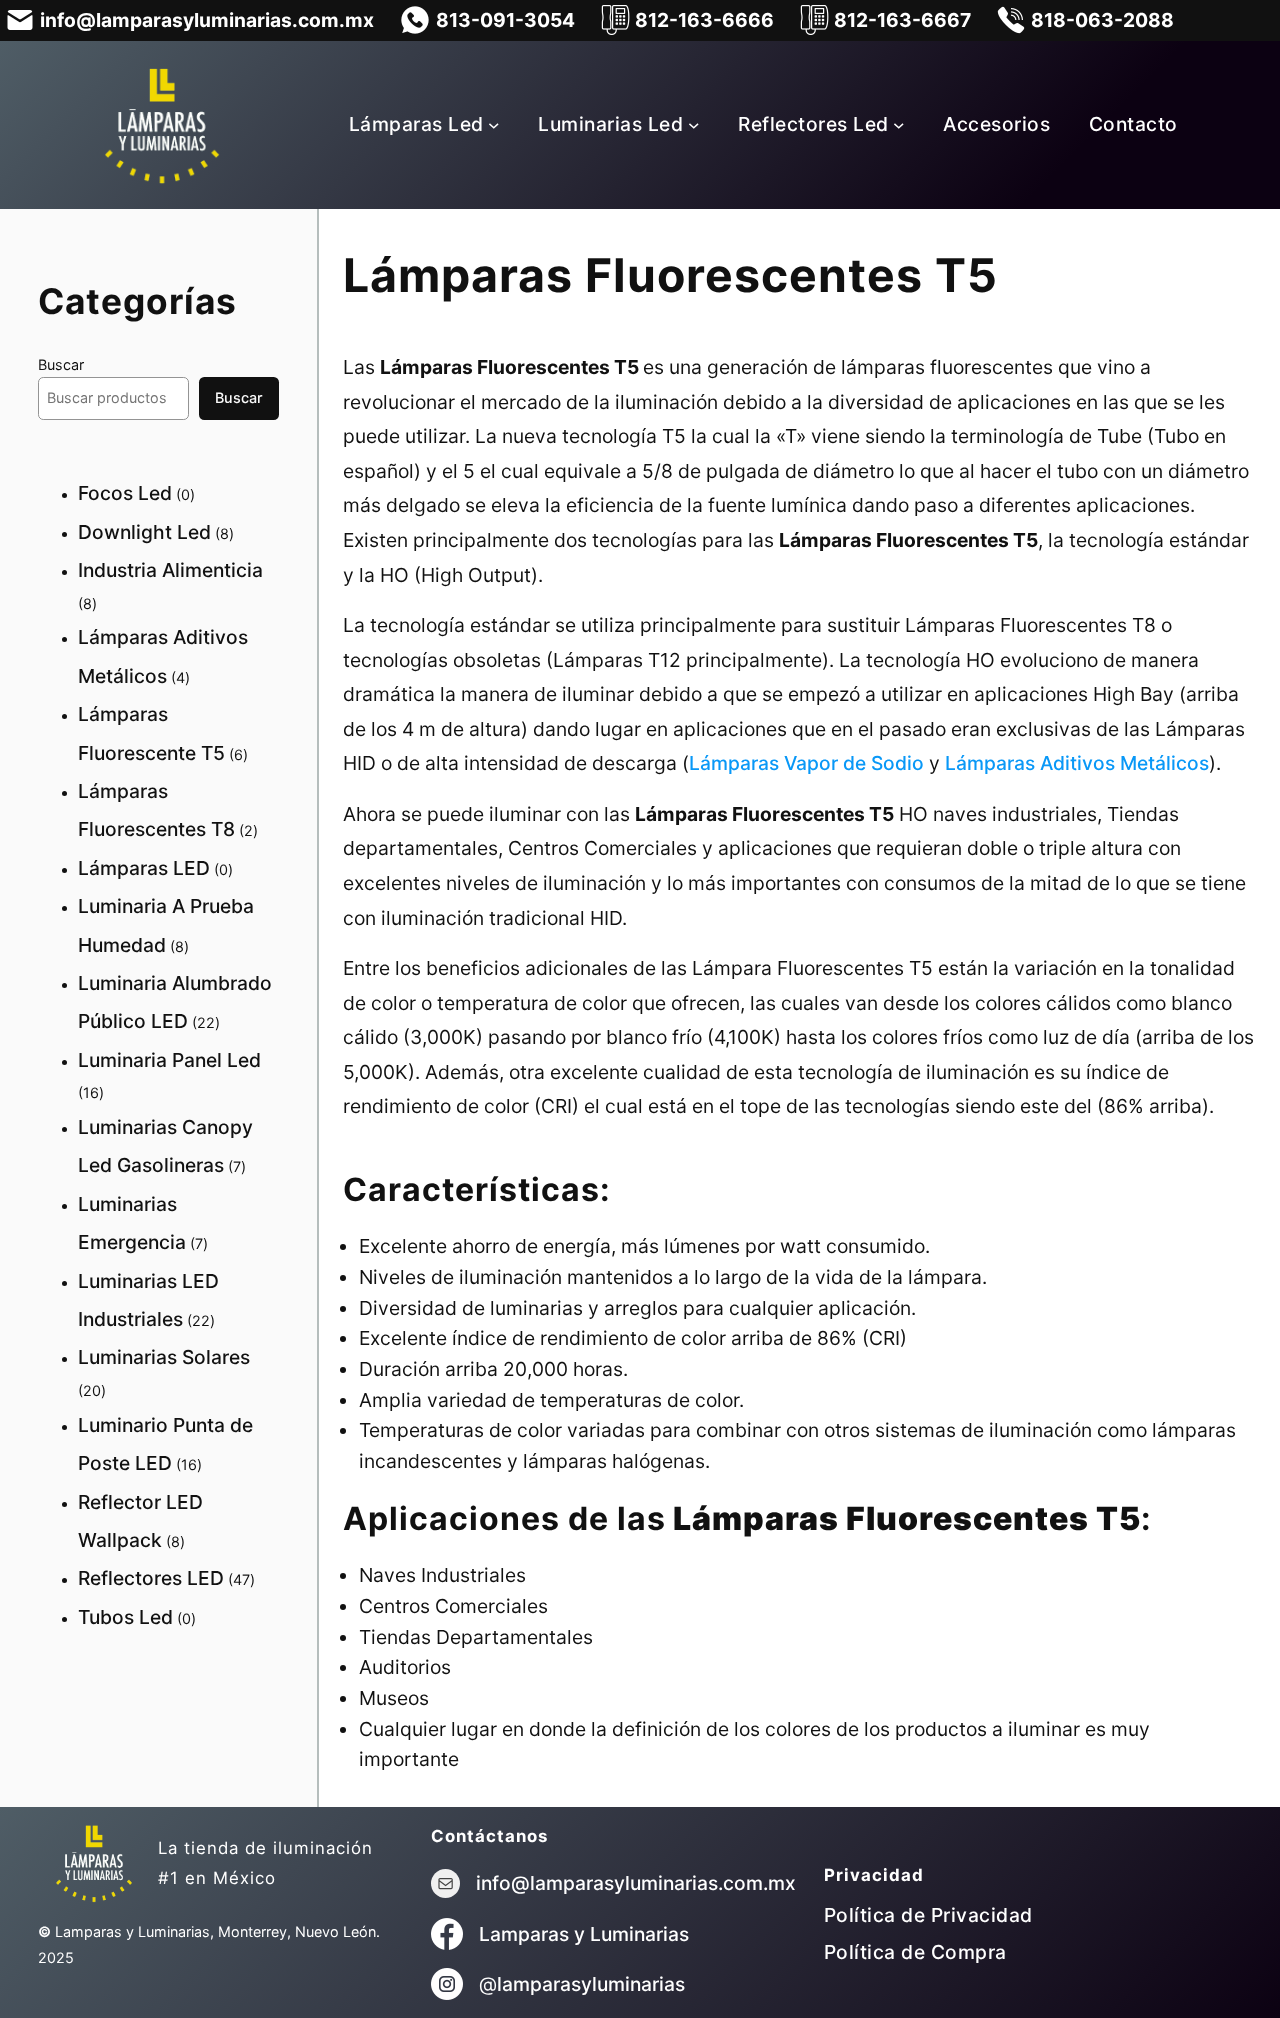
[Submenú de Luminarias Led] (694, 125)
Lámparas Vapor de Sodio (806, 763)
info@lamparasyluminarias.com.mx (636, 1883)
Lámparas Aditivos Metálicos (1074, 763)
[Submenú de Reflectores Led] (899, 125)
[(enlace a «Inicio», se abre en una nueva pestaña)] (94, 1863)
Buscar (61, 364)
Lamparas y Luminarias (584, 1934)
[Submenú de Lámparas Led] (494, 125)
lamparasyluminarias (591, 1984)
